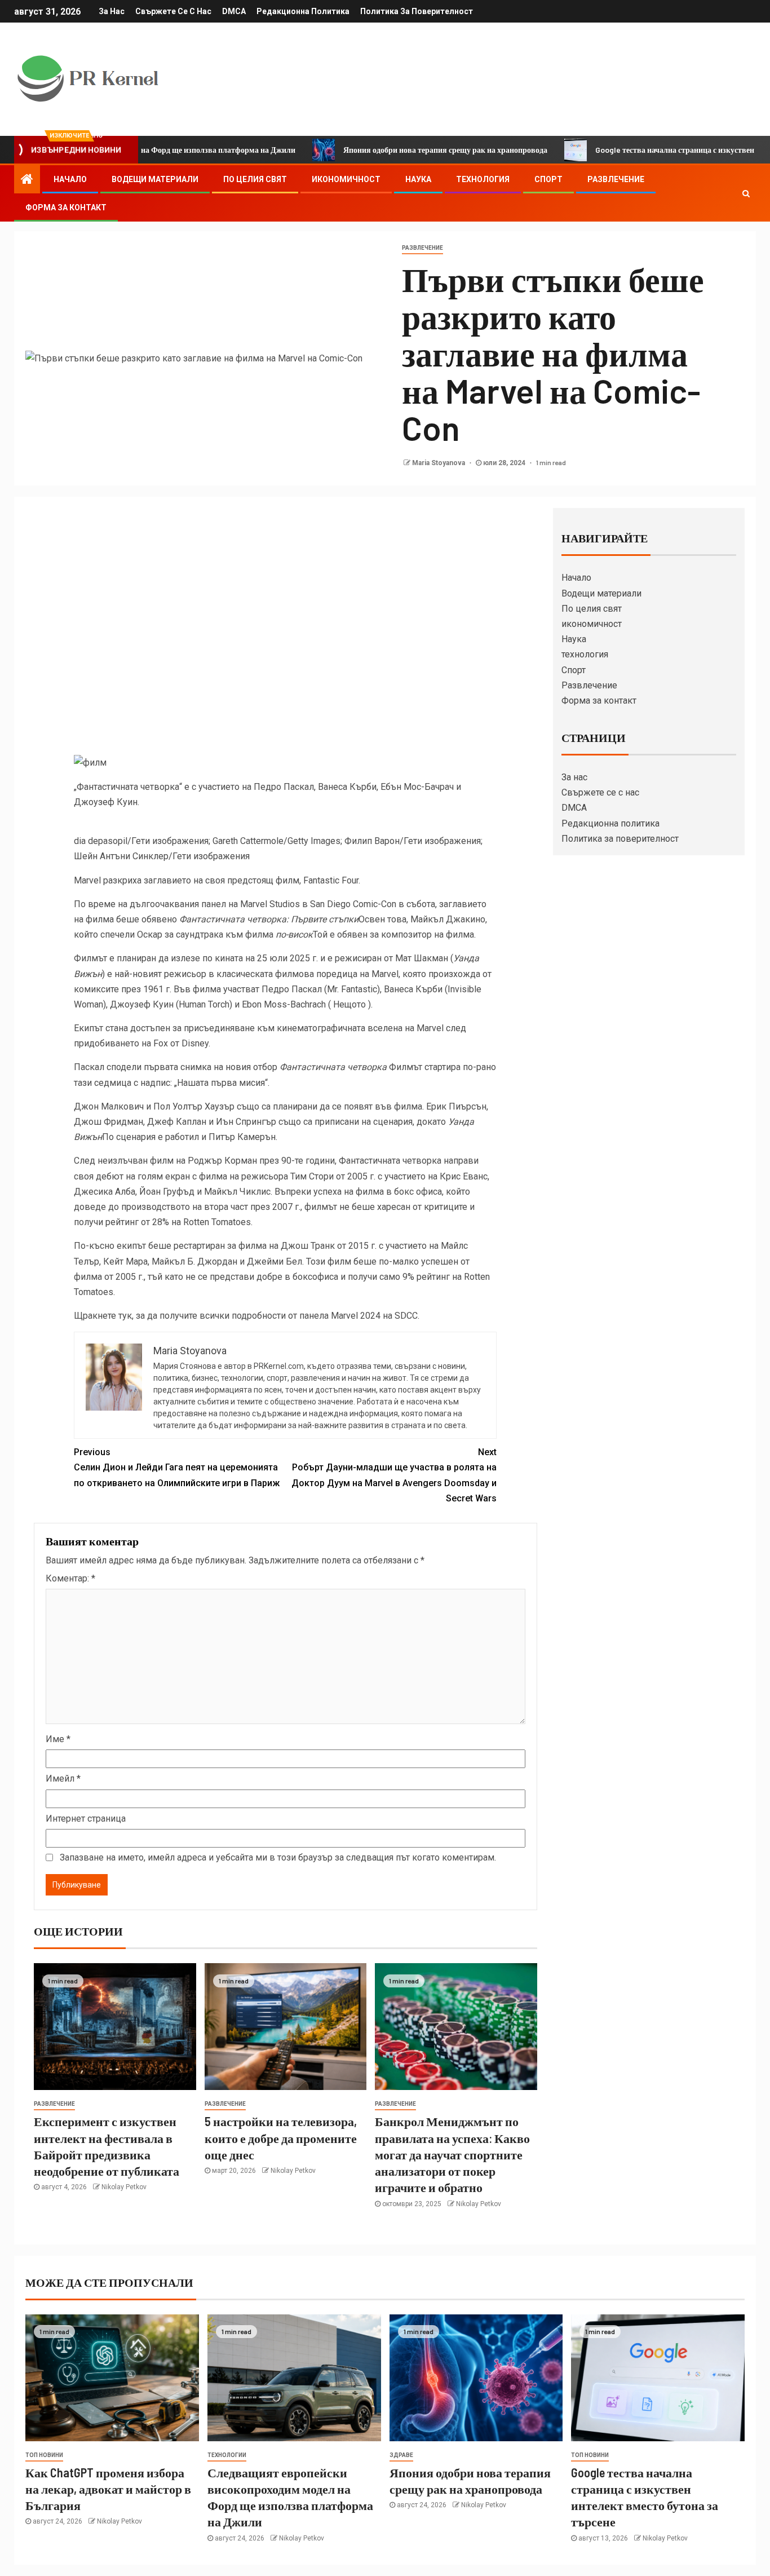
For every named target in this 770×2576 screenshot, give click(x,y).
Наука (418, 179)
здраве (401, 2455)
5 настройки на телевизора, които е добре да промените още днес (281, 2138)
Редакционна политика (303, 11)
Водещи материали (155, 179)
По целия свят (255, 179)
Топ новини (44, 2455)
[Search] (746, 193)
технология (483, 179)
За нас (112, 11)
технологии (227, 2455)
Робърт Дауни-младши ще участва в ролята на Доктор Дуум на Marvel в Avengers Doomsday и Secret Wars (394, 1475)
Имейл (63, 1779)
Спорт (548, 179)
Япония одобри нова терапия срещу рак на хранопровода (379, 150)
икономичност (346, 179)
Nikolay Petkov (124, 2187)
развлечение (422, 248)
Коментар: (70, 1578)
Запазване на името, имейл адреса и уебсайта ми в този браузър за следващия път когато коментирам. (278, 1857)
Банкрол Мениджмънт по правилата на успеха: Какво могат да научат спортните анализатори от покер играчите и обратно (452, 2154)
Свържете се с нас (173, 11)
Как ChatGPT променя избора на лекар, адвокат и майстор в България (108, 2489)
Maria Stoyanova (439, 463)
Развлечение (616, 179)
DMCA (234, 11)
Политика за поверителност (417, 11)
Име (58, 1739)
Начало (70, 179)
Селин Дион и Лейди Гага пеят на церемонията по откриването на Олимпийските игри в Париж (177, 1467)
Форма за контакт (66, 207)
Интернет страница (86, 1819)
